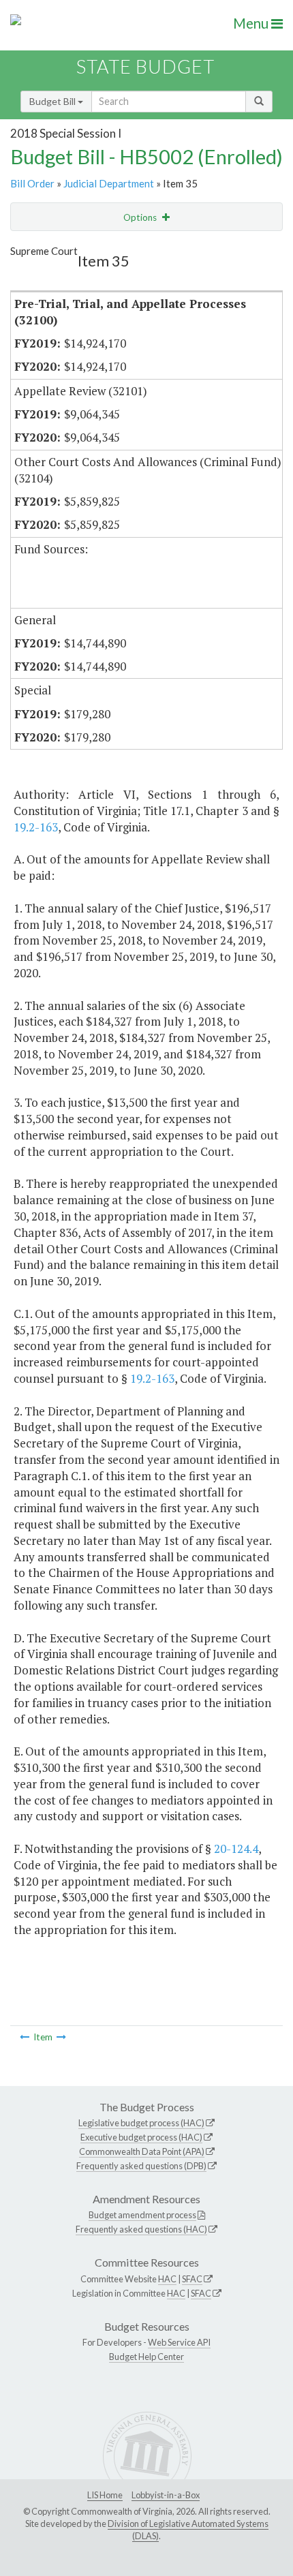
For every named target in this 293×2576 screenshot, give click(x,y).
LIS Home (105, 2495)
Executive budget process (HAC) (141, 2137)
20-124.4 (236, 1849)
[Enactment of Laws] (25, 2037)
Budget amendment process (142, 2215)
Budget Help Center (146, 2357)
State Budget (145, 66)
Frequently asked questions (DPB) (141, 2166)
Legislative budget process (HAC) (141, 2123)
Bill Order (32, 183)
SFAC (192, 2279)
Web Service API (179, 2342)
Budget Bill (53, 101)
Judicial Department (109, 183)
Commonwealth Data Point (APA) (142, 2151)
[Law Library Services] (61, 2037)
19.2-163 (36, 827)
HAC (167, 2279)
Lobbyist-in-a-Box (166, 2495)
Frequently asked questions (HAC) (141, 2229)
